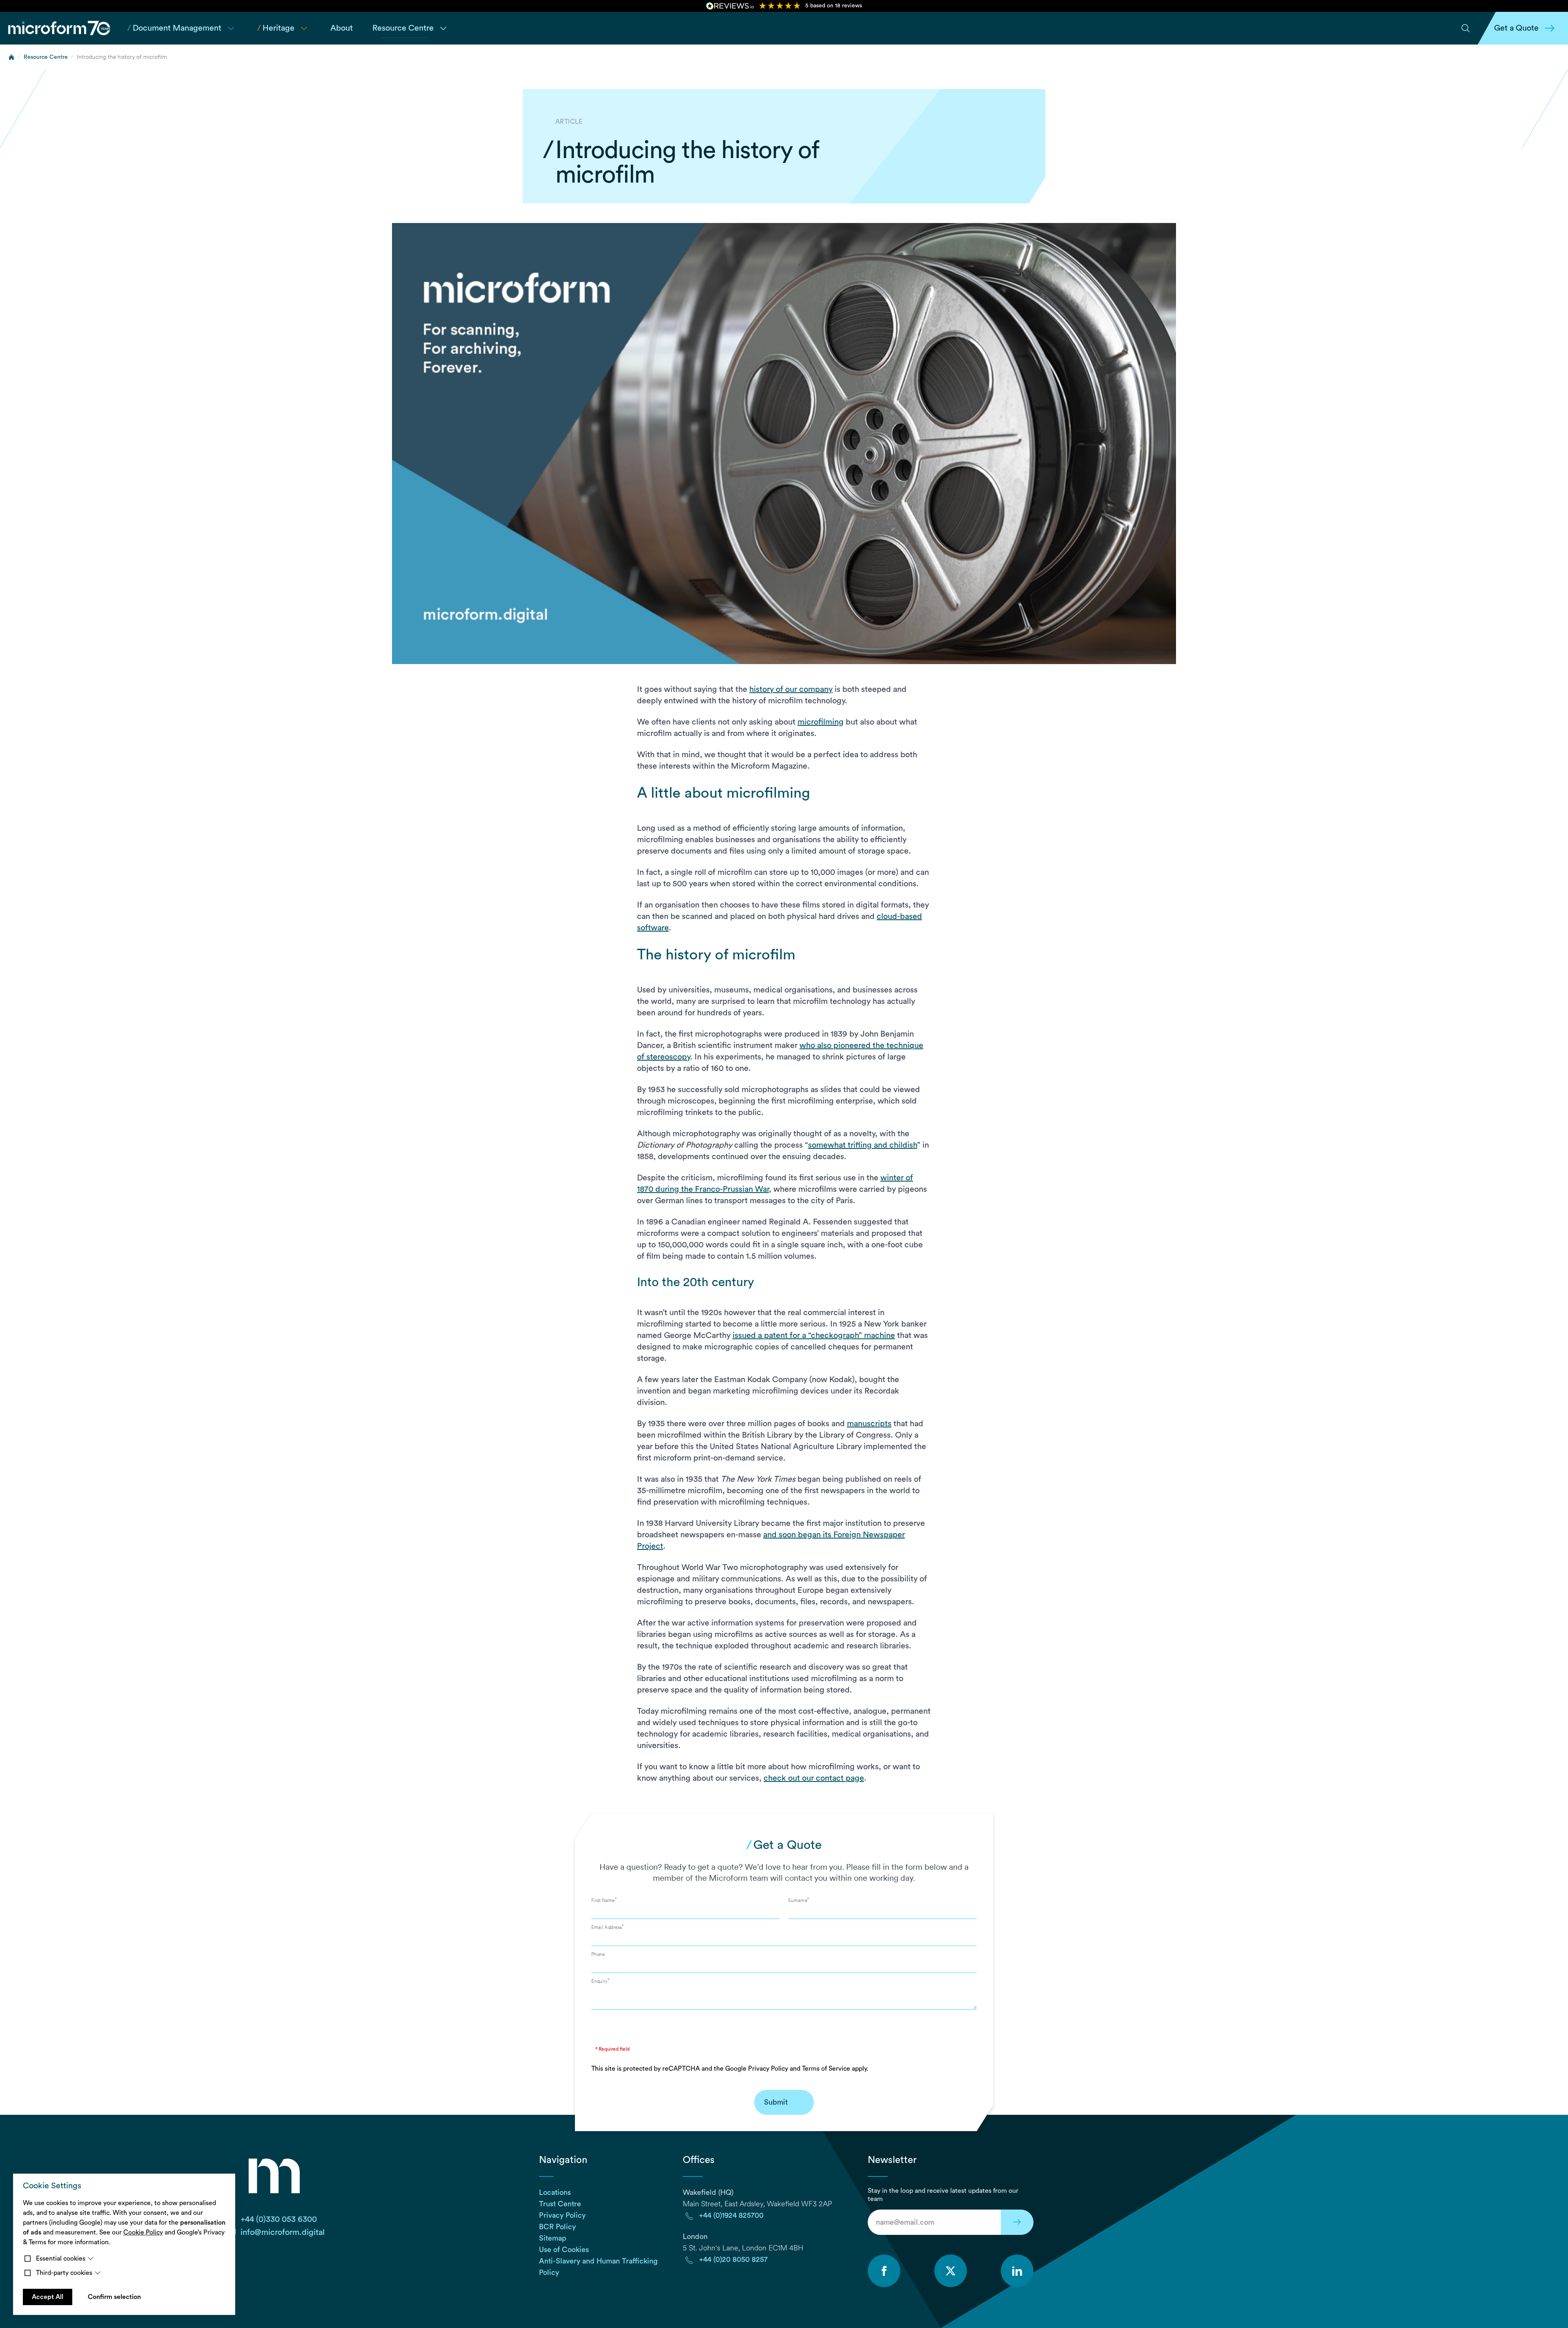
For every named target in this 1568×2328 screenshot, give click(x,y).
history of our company (791, 689)
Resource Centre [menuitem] (403, 28)
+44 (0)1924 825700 (731, 2215)
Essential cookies (61, 2259)
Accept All (48, 2297)
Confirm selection (114, 2297)
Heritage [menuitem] (276, 28)
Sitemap (553, 2238)
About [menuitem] (342, 28)
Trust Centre (560, 2204)
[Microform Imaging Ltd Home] (60, 28)
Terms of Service (826, 2069)
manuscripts (869, 1424)
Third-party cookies (64, 2273)
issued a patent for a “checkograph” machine (814, 1336)
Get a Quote (1516, 28)
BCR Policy (557, 2227)
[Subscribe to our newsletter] (1017, 2222)
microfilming (821, 722)
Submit (776, 2102)
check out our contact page (814, 1778)
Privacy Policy (768, 2069)
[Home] (11, 57)
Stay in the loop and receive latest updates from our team (943, 2195)
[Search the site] (1466, 28)
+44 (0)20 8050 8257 (733, 2259)
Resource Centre (46, 57)
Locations (555, 2192)
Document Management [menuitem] (174, 28)
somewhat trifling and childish (863, 1145)
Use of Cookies (564, 2250)
